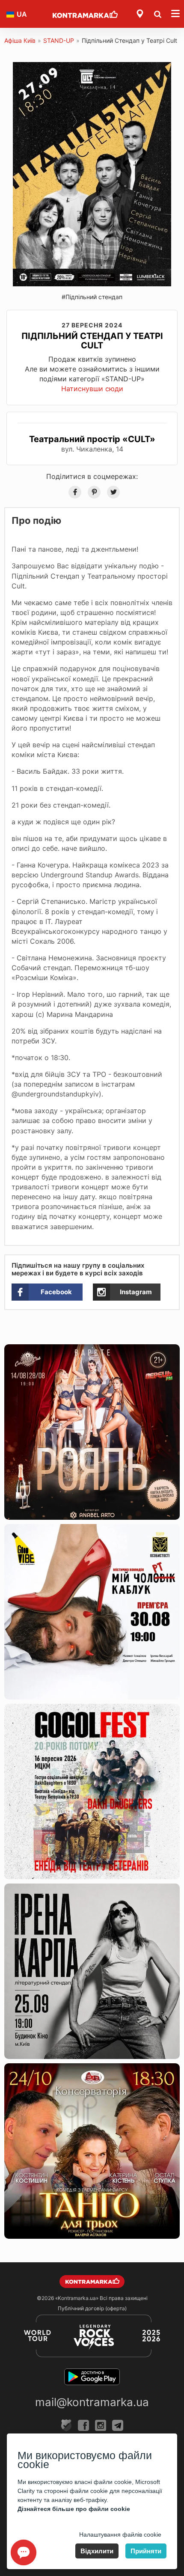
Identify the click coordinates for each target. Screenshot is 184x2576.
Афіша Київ (20, 40)
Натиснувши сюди (92, 389)
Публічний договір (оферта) (92, 2308)
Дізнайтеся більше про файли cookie (74, 2509)
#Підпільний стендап (92, 297)
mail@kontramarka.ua (92, 2402)
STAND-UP (59, 40)
